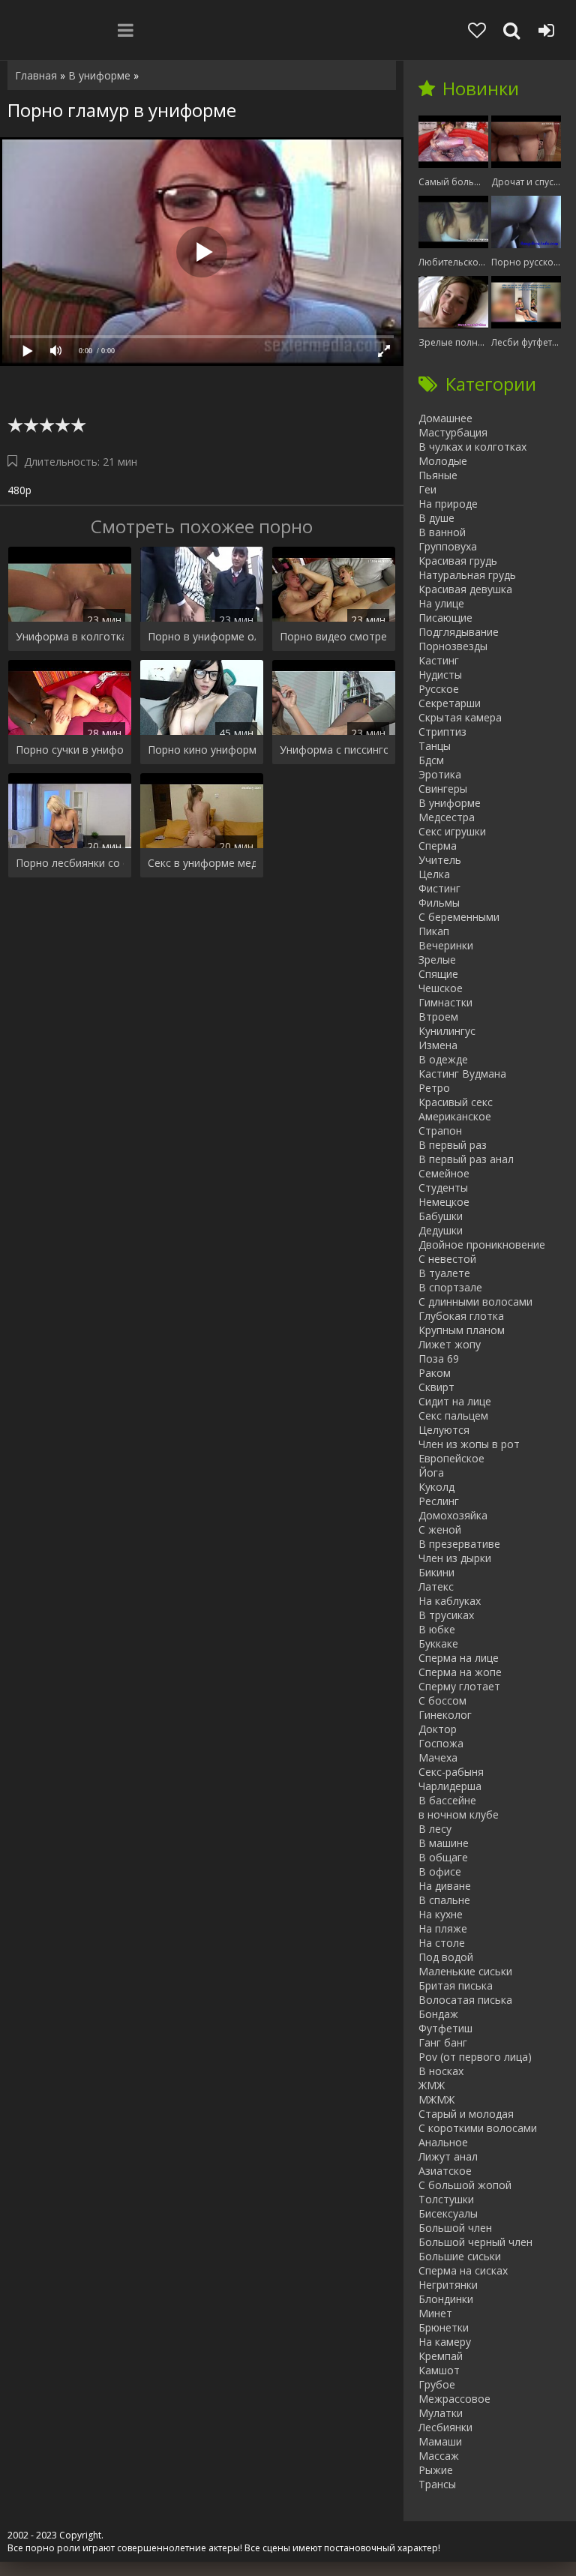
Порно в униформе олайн (202, 636)
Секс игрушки (452, 831)
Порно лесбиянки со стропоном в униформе (70, 863)
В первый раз (453, 1145)
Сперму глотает (459, 1686)
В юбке (437, 1629)
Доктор (438, 1729)
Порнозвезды (453, 646)
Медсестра (447, 817)
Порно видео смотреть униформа (334, 636)
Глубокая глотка (461, 1316)
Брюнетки (444, 2327)
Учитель (440, 860)
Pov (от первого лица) (475, 2057)
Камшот (439, 2370)
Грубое (437, 2384)
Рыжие (436, 2470)
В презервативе (459, 1544)
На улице (441, 603)
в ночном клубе (459, 1814)
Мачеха (438, 1757)
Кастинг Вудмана (462, 1074)
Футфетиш (445, 2028)
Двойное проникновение (482, 1245)
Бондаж (438, 2014)
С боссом (442, 1700)
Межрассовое (454, 2399)
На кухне (441, 1914)
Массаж (439, 2456)
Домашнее (445, 418)
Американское (455, 1116)
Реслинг (439, 1501)
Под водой (446, 1957)
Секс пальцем (453, 1415)
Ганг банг (443, 2042)
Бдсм (431, 760)
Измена (438, 1045)
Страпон (440, 1131)
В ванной (442, 532)
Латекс (436, 1586)
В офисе (440, 1871)
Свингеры (443, 789)
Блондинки (446, 2299)
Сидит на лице (455, 1401)
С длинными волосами (475, 1301)
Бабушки (441, 1216)
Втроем (438, 1017)
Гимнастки (445, 1002)
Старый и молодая (466, 2114)
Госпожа (441, 1743)
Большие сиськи (460, 2256)
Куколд (436, 1487)
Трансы (437, 2484)
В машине (444, 1843)
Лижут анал (448, 2156)
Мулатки (441, 2413)
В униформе (450, 803)
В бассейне (447, 1800)
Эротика (440, 774)
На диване (445, 1886)
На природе (448, 504)
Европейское (451, 1458)
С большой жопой (465, 2185)
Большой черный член (475, 2242)
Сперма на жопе (460, 1672)
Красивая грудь (458, 561)
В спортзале (450, 1287)
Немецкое (444, 1202)
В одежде (443, 1059)
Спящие (438, 974)
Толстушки (446, 2199)
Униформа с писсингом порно (334, 750)
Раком (435, 1373)
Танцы (435, 746)
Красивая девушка (465, 589)
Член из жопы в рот (469, 1444)
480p (19, 490)
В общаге (443, 1857)
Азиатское (445, 2171)
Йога (431, 1472)
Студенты (443, 1188)
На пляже (443, 1928)
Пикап (434, 931)
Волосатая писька (465, 2000)
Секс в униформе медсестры (202, 863)
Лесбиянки (445, 2427)
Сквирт (436, 1387)
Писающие (445, 618)
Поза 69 (439, 1358)
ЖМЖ (432, 2085)
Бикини (436, 1572)
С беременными (459, 917)
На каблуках (450, 1601)
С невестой (447, 1259)
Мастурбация (453, 432)
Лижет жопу (450, 1344)
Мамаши (440, 2441)
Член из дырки (455, 1558)
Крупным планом (462, 1330)
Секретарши (450, 703)
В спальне (444, 1900)
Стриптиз (442, 732)
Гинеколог (445, 1715)
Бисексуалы (448, 2213)
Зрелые (437, 960)
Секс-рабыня (451, 1772)
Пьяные (438, 475)
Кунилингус (447, 1031)
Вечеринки (446, 945)
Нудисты (440, 675)
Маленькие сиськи (465, 1971)
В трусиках (446, 1615)
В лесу (435, 1829)
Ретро (434, 1088)
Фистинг (439, 888)
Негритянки (448, 2285)
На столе (442, 1943)
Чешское (441, 988)
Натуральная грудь (467, 575)
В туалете (444, 1273)
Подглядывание (459, 632)
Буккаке (438, 1643)
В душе (436, 518)
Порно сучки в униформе (70, 750)
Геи (427, 489)
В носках (441, 2071)
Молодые (443, 461)
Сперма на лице (459, 1658)
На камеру (445, 2342)
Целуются (444, 1430)
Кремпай (441, 2356)
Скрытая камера (460, 717)
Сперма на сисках (463, 2270)
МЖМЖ (436, 2099)
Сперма (438, 846)
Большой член (455, 2228)
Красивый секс (456, 1102)
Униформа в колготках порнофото (70, 636)
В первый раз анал (466, 1159)
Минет (435, 2313)
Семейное (444, 1173)
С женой (440, 1529)
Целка (434, 874)
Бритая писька (456, 1985)
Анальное (443, 2142)
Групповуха (448, 546)
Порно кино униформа (202, 750)
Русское (439, 689)
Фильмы (439, 903)
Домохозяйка (453, 1515)
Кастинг (439, 660)
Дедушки (441, 1230)
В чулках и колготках (472, 447)
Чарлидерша (450, 1786)
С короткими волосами (478, 2128)
